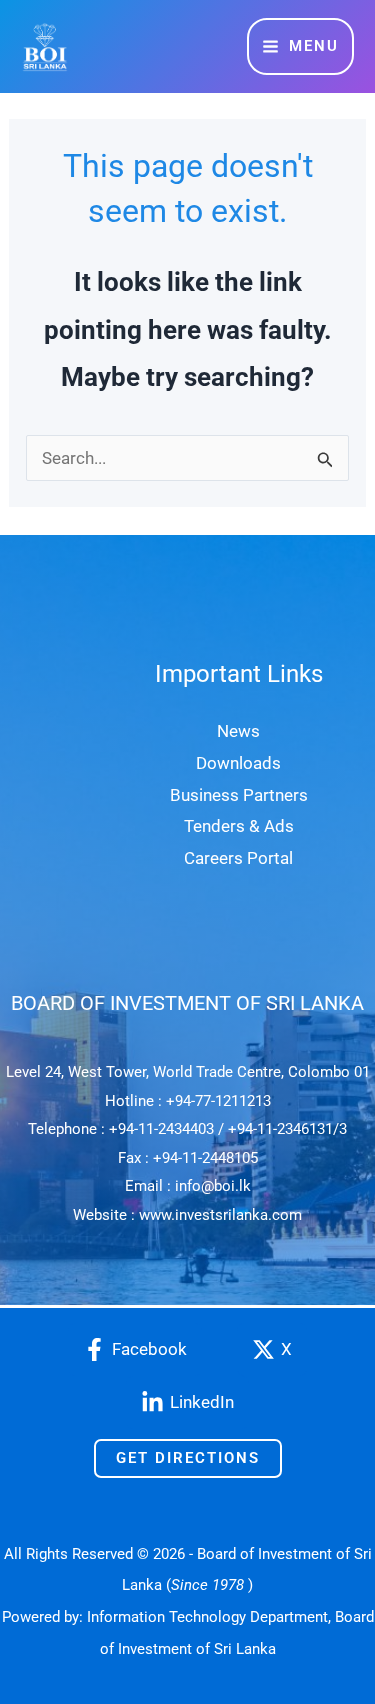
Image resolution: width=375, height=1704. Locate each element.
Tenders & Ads (239, 826)
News (238, 731)
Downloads (238, 763)
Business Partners (239, 795)
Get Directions (188, 1458)
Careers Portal (238, 858)
